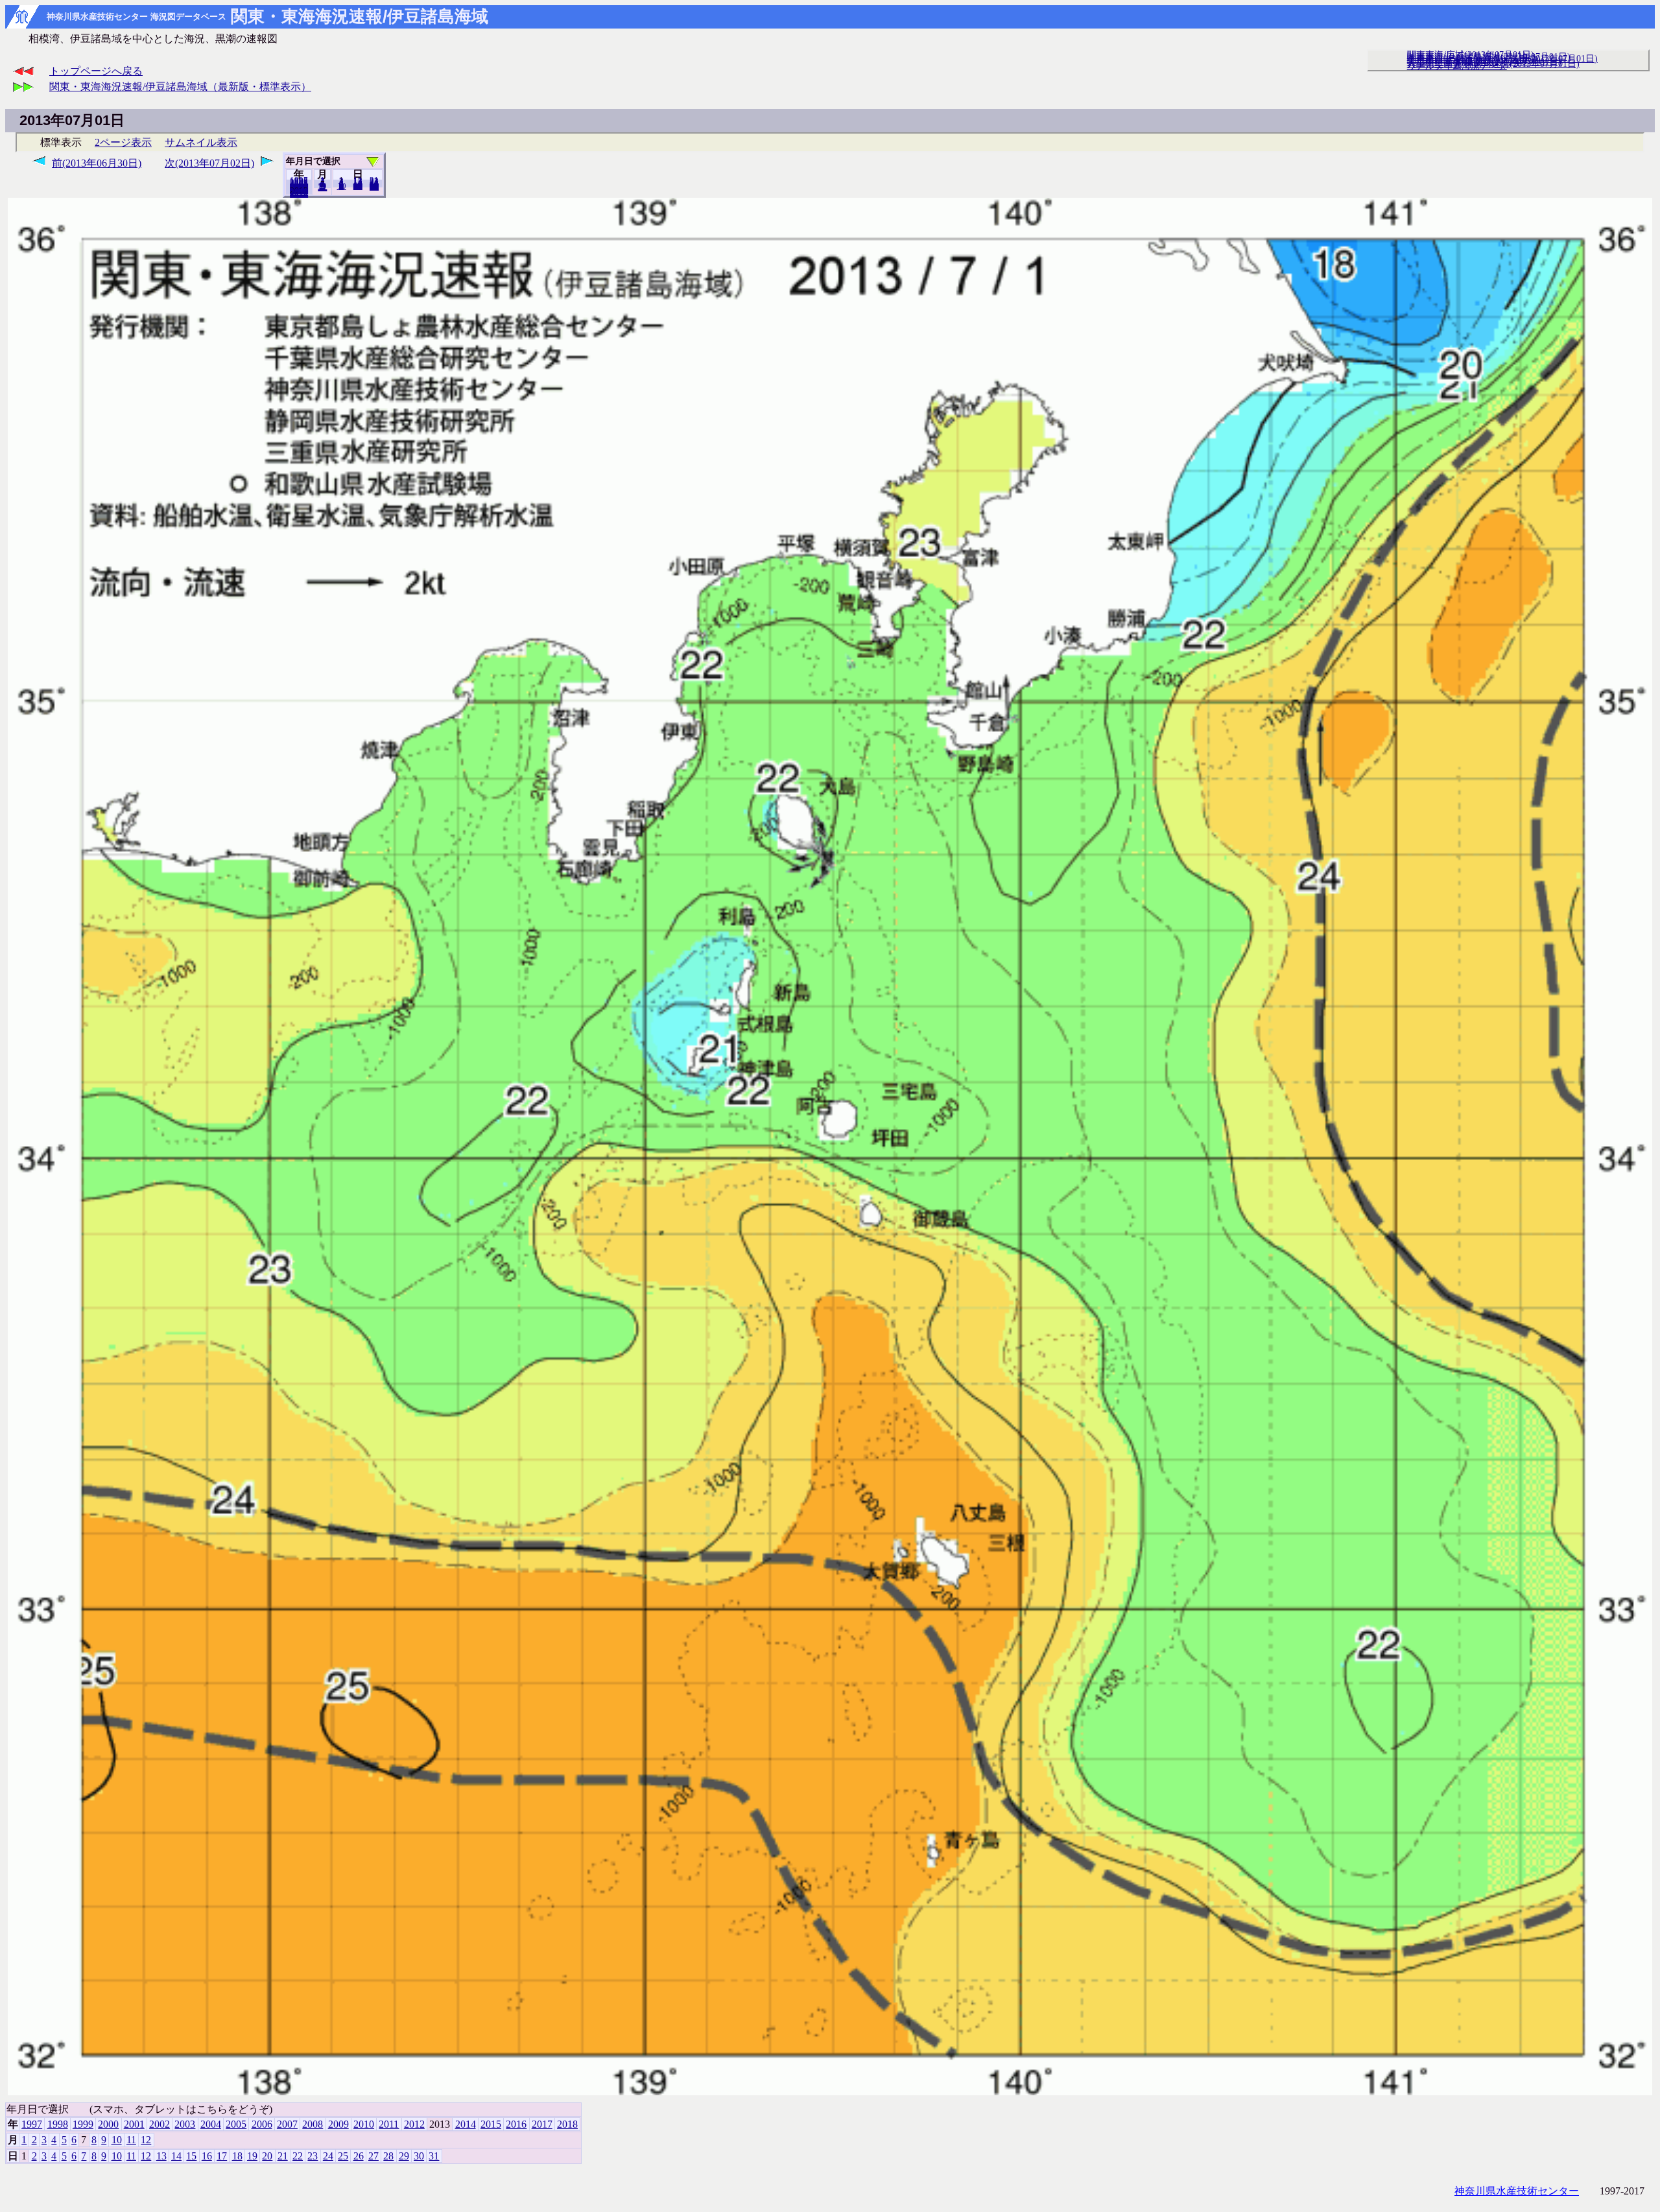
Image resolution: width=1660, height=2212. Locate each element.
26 (359, 2156)
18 (237, 2156)
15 (191, 2156)
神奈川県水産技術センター (1517, 2191)
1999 (83, 2124)
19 (252, 2156)
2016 (516, 2124)
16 (207, 2156)
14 (176, 2156)
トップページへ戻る (96, 71)
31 (374, 187)
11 (131, 2140)
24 (328, 2156)
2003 (185, 2124)
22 (298, 2156)
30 (419, 2156)
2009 (338, 2124)
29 (404, 2156)
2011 (389, 2124)
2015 (491, 2124)
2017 (542, 2124)
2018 (299, 194)
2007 (287, 2124)
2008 (313, 2124)
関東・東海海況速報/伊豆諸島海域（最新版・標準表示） (180, 87)
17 (222, 2156)
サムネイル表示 (201, 142)
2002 (160, 2124)
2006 (262, 2124)
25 (343, 2156)
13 (161, 2156)
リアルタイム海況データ (1457, 65)
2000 (108, 2124)
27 (373, 2156)
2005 (236, 2124)
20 (358, 186)
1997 (32, 2124)
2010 (364, 2124)
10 (342, 186)
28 (388, 2156)
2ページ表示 (123, 142)
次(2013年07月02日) (209, 163)
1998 (58, 2124)
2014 (466, 2124)
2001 (134, 2124)
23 (313, 2156)
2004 (211, 2124)
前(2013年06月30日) (97, 163)
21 (283, 2156)
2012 (414, 2124)
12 (322, 187)
